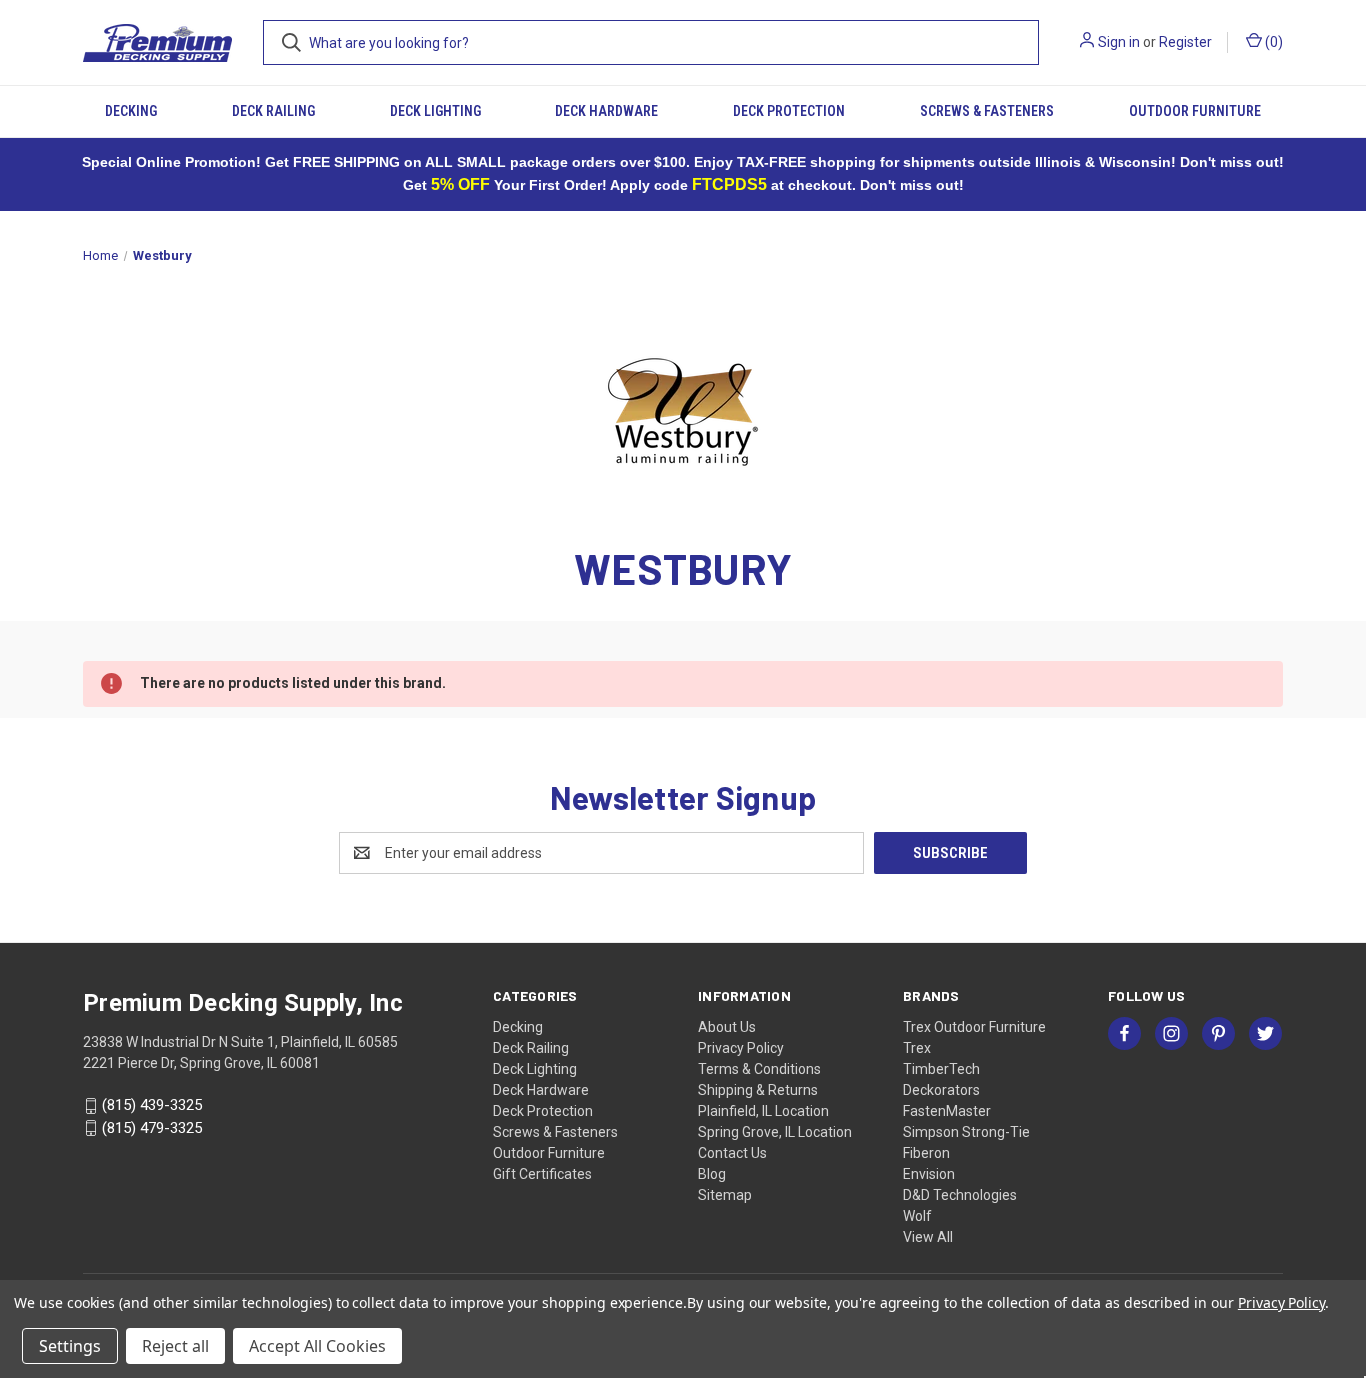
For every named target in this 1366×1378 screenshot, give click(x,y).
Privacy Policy (741, 1048)
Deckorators (941, 1090)
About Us (727, 1027)
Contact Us (732, 1153)
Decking (131, 111)
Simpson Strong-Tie (966, 1132)
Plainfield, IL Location (763, 1111)
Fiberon (926, 1153)
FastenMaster (947, 1111)
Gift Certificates (542, 1174)
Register (1185, 42)
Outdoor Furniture (1195, 111)
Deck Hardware (606, 111)
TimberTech (941, 1069)
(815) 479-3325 (152, 1128)
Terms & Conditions (759, 1069)
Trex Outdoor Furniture (974, 1027)
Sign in (1119, 42)
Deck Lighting (435, 111)
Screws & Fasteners (987, 111)
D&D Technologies (960, 1195)
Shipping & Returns (758, 1090)
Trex (917, 1048)
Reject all (175, 1346)
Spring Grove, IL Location (775, 1132)
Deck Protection (789, 111)
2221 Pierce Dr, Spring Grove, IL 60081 (201, 1063)
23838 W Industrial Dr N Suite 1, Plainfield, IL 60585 (240, 1042)
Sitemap (725, 1195)
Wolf (917, 1216)
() (1272, 42)
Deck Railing (273, 111)
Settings (70, 1346)
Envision (929, 1174)
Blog (712, 1174)
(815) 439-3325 (152, 1105)
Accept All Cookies (317, 1346)
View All (928, 1237)
